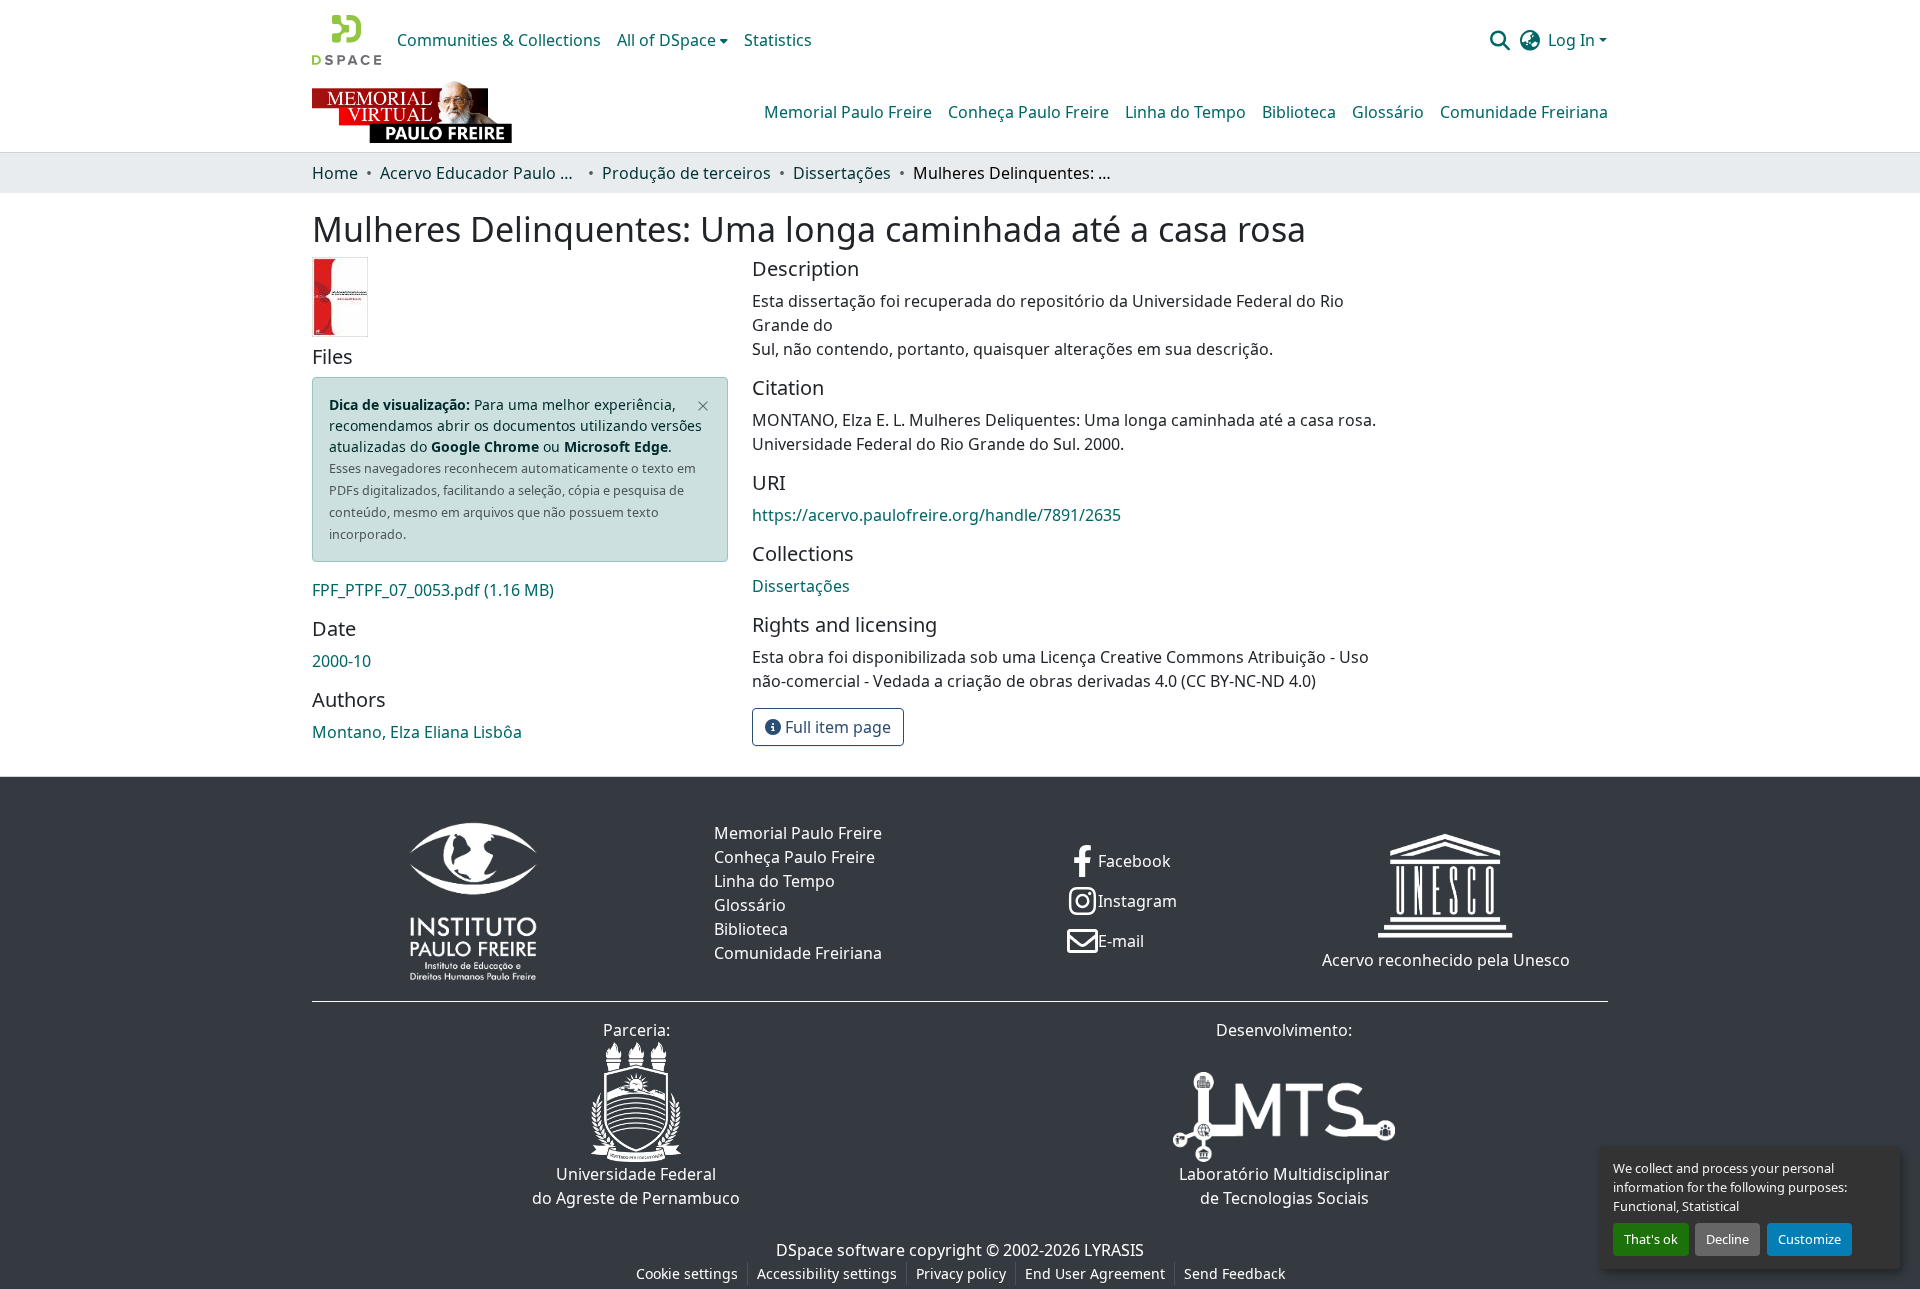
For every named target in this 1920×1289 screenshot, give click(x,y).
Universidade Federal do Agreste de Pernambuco (636, 1186)
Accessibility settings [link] (827, 1273)
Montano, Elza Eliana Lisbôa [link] (417, 732)
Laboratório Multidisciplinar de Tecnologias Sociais (1284, 1186)
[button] (346, 40)
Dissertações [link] (842, 173)
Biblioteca (1299, 112)
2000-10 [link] (341, 661)
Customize (1809, 1239)
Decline (1727, 1239)
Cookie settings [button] (687, 1273)
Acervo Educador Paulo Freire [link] (480, 173)
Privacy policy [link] (961, 1273)
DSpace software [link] (840, 1250)
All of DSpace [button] (666, 40)
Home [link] (335, 173)
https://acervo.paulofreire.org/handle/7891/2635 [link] (936, 515)
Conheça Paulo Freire (1028, 112)
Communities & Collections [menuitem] (499, 40)
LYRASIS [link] (1114, 1250)
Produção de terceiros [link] (686, 173)
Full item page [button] (836, 727)
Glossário (1388, 112)
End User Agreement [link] (1095, 1273)
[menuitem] (672, 40)
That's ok (1651, 1239)
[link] (520, 590)
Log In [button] (1573, 40)
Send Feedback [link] (1234, 1273)
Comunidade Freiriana (1524, 112)
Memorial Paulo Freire (848, 112)
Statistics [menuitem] (778, 40)
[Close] (703, 407)
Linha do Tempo (1185, 112)
